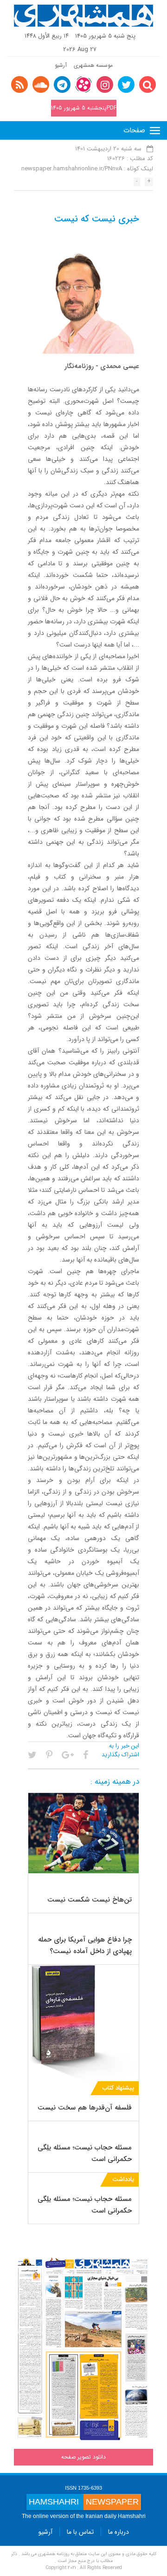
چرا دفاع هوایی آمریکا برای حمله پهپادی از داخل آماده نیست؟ (85, 1945)
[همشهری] (83, 16)
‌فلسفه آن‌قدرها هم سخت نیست (85, 2108)
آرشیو (61, 65)
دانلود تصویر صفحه (83, 2457)
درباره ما (119, 2532)
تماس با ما (80, 2532)
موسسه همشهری (93, 65)
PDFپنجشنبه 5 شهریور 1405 (84, 108)
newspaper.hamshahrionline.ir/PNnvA (72, 169)
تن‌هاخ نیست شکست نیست (90, 1900)
